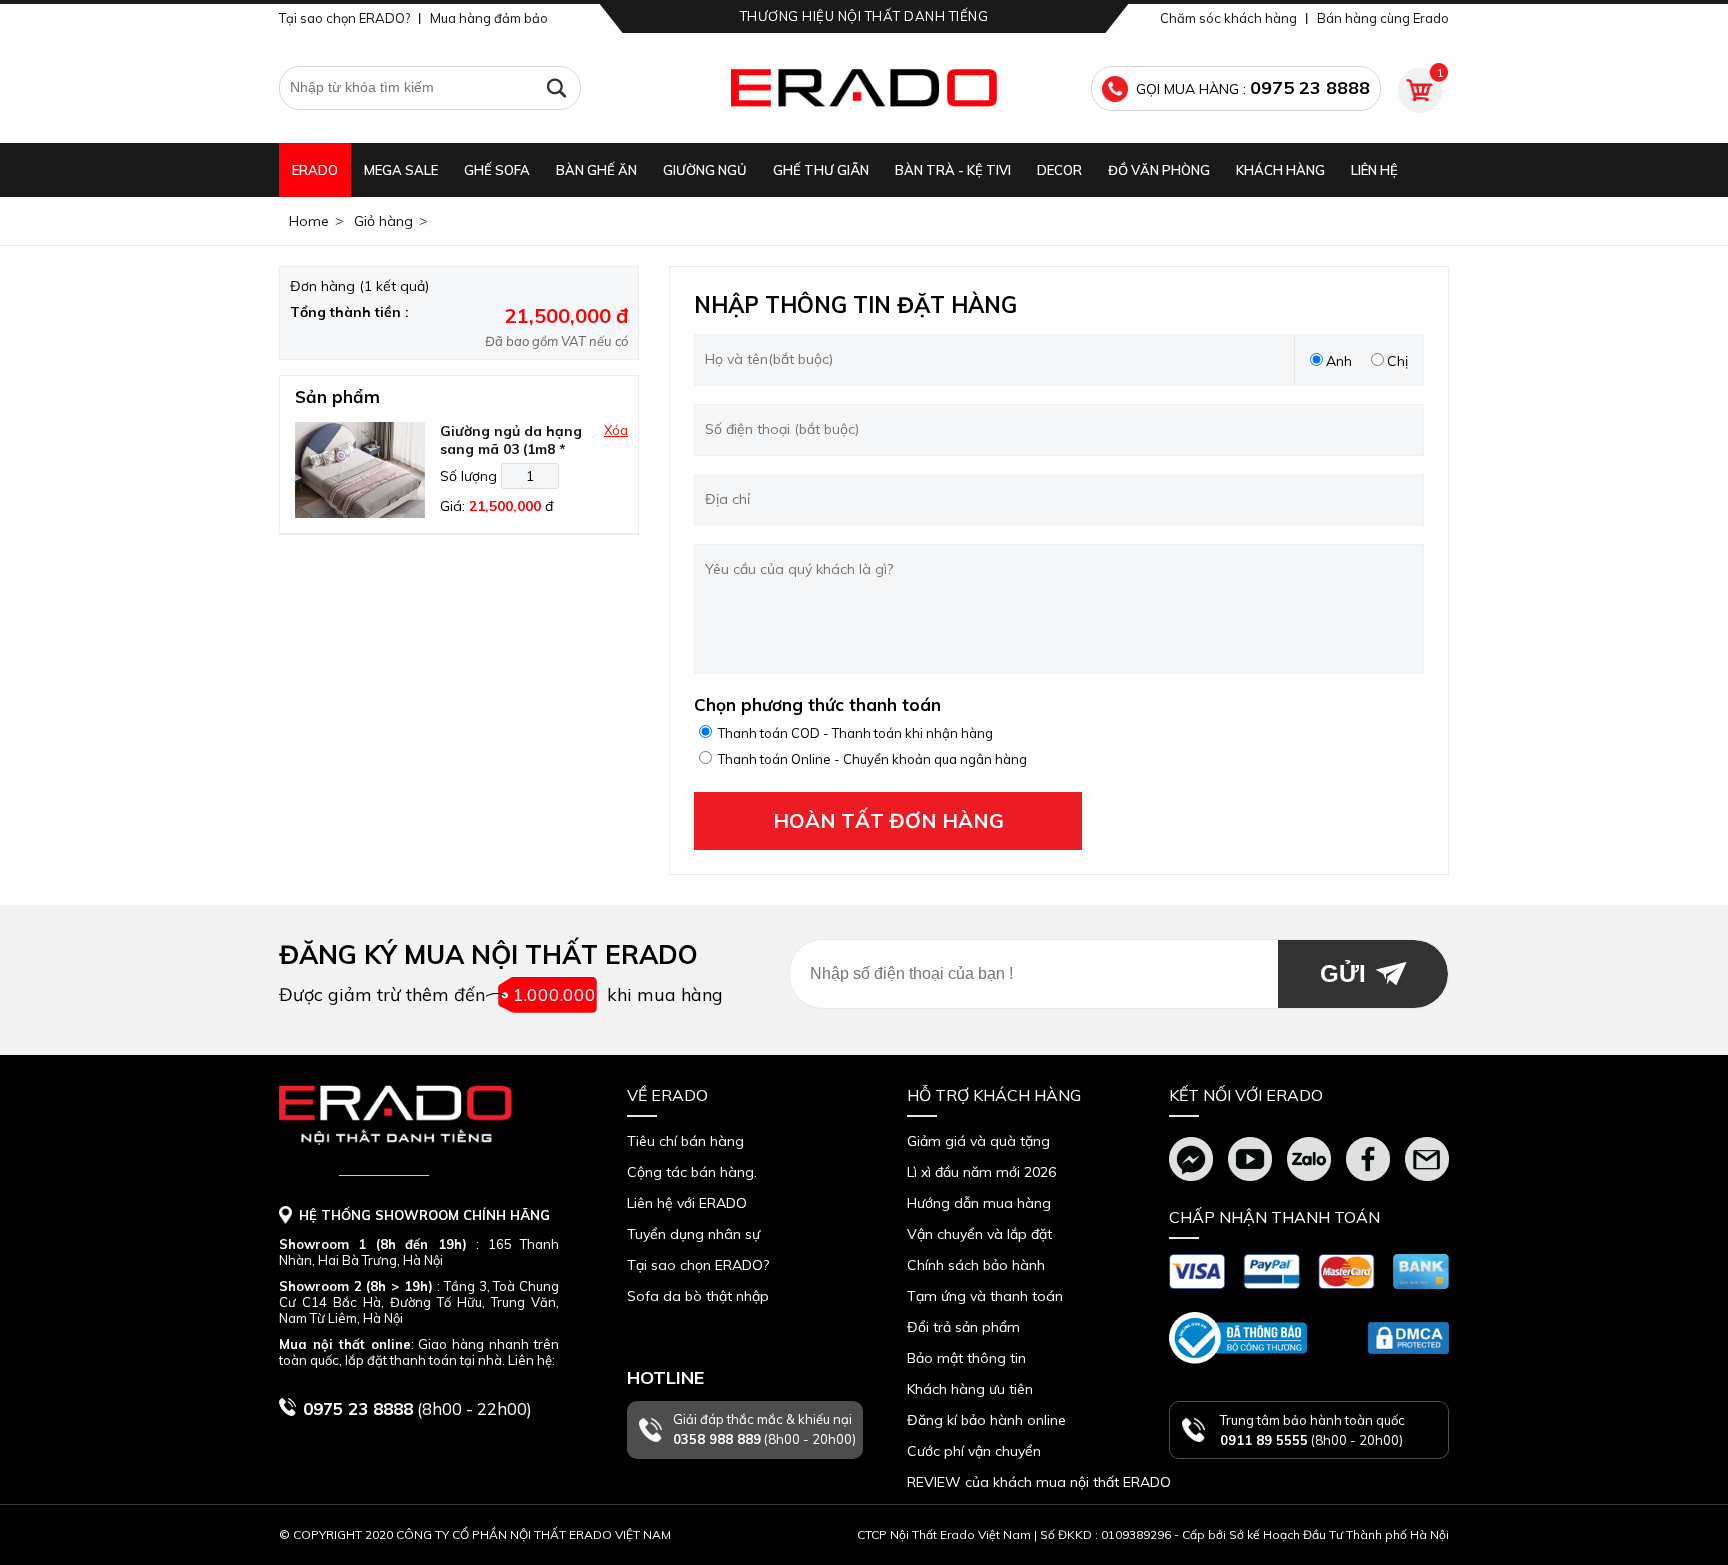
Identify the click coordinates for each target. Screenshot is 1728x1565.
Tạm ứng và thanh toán (985, 1296)
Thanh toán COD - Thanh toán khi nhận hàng (855, 733)
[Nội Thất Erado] (864, 88)
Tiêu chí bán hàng (685, 1141)
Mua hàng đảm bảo (489, 18)
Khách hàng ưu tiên (970, 1389)
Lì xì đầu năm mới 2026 (981, 1172)
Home (309, 221)
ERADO (315, 170)
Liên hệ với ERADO (687, 1203)
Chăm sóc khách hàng (1228, 18)
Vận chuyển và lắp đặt (979, 1234)
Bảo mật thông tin (966, 1358)
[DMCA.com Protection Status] (1408, 1338)
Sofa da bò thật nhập (698, 1296)
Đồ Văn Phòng (1159, 170)
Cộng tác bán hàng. (692, 1172)
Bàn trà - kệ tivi (953, 170)
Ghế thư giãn (821, 170)
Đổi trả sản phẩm (963, 1327)
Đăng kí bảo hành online (986, 1420)
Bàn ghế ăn (596, 170)
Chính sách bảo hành (976, 1265)
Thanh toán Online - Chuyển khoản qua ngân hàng (872, 759)
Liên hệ (1374, 170)
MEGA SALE (401, 170)
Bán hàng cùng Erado (1383, 18)
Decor (1059, 170)
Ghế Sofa (497, 170)
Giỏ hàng (383, 221)
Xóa (616, 430)
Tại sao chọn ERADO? (344, 18)
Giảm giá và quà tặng (978, 1141)
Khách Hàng (1280, 170)
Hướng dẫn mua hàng (979, 1203)
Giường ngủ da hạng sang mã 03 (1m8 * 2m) (511, 449)
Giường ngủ (705, 170)
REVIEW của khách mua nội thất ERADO (1039, 1482)
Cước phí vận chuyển (974, 1451)
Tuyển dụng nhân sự (693, 1234)
